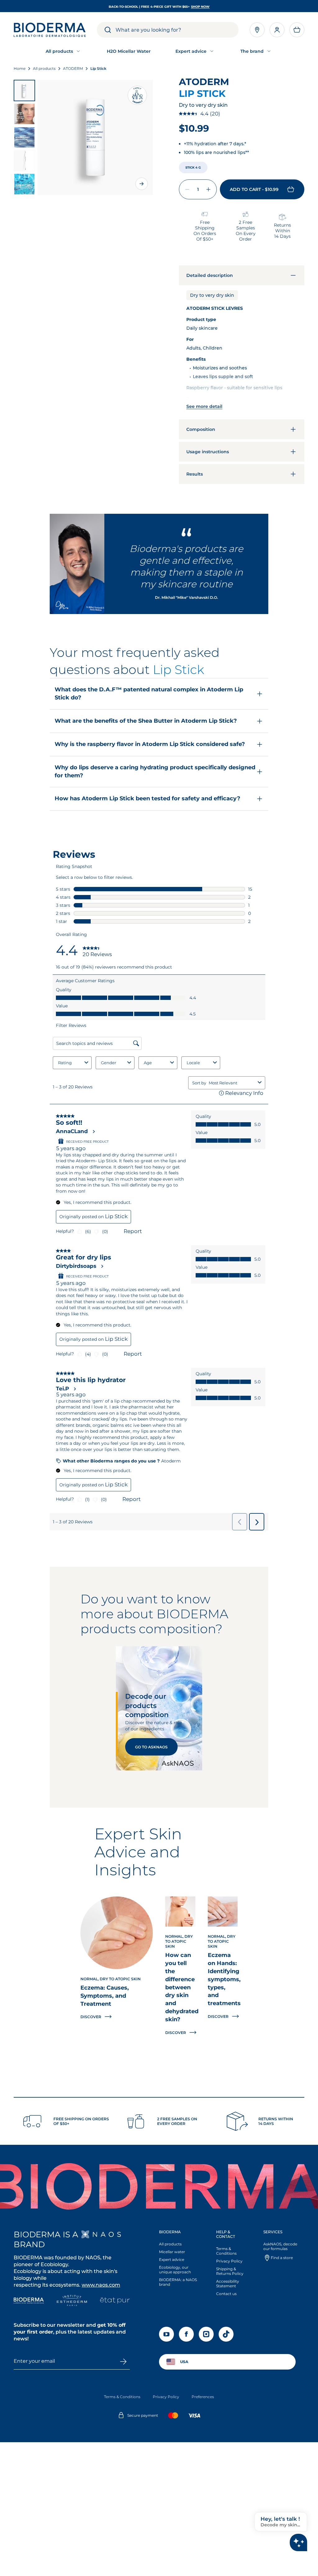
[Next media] (142, 184)
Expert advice (172, 2260)
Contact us (226, 2294)
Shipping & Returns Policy (230, 2271)
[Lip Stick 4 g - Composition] (24, 184)
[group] (95, 137)
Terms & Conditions (226, 2251)
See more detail (204, 406)
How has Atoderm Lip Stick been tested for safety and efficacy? (148, 798)
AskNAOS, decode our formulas (280, 2246)
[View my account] (277, 30)
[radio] (193, 167)
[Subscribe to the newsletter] (123, 2361)
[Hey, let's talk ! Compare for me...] (298, 2542)
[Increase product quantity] (208, 189)
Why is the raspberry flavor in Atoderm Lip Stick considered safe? (150, 744)
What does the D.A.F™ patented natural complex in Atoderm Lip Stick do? (149, 694)
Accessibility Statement (228, 2284)
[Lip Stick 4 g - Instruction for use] (24, 161)
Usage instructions (208, 452)
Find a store (282, 2258)
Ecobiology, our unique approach (175, 2270)
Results (195, 474)
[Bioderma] (29, 2301)
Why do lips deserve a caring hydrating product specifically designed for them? (155, 771)
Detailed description (210, 275)
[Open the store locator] (257, 30)
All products (170, 2244)
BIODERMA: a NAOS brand (178, 2282)
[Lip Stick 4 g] (24, 90)
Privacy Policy (229, 2261)
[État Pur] (115, 2301)
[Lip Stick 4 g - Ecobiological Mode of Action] (24, 137)
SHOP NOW (200, 7)
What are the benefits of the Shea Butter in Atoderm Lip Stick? (146, 721)
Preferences (203, 2397)
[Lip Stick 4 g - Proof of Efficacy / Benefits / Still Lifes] (24, 114)
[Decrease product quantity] (187, 189)
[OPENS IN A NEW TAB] (101, 2234)
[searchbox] (177, 30)
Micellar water (172, 2252)
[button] (297, 30)
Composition (201, 429)
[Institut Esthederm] (72, 2301)
